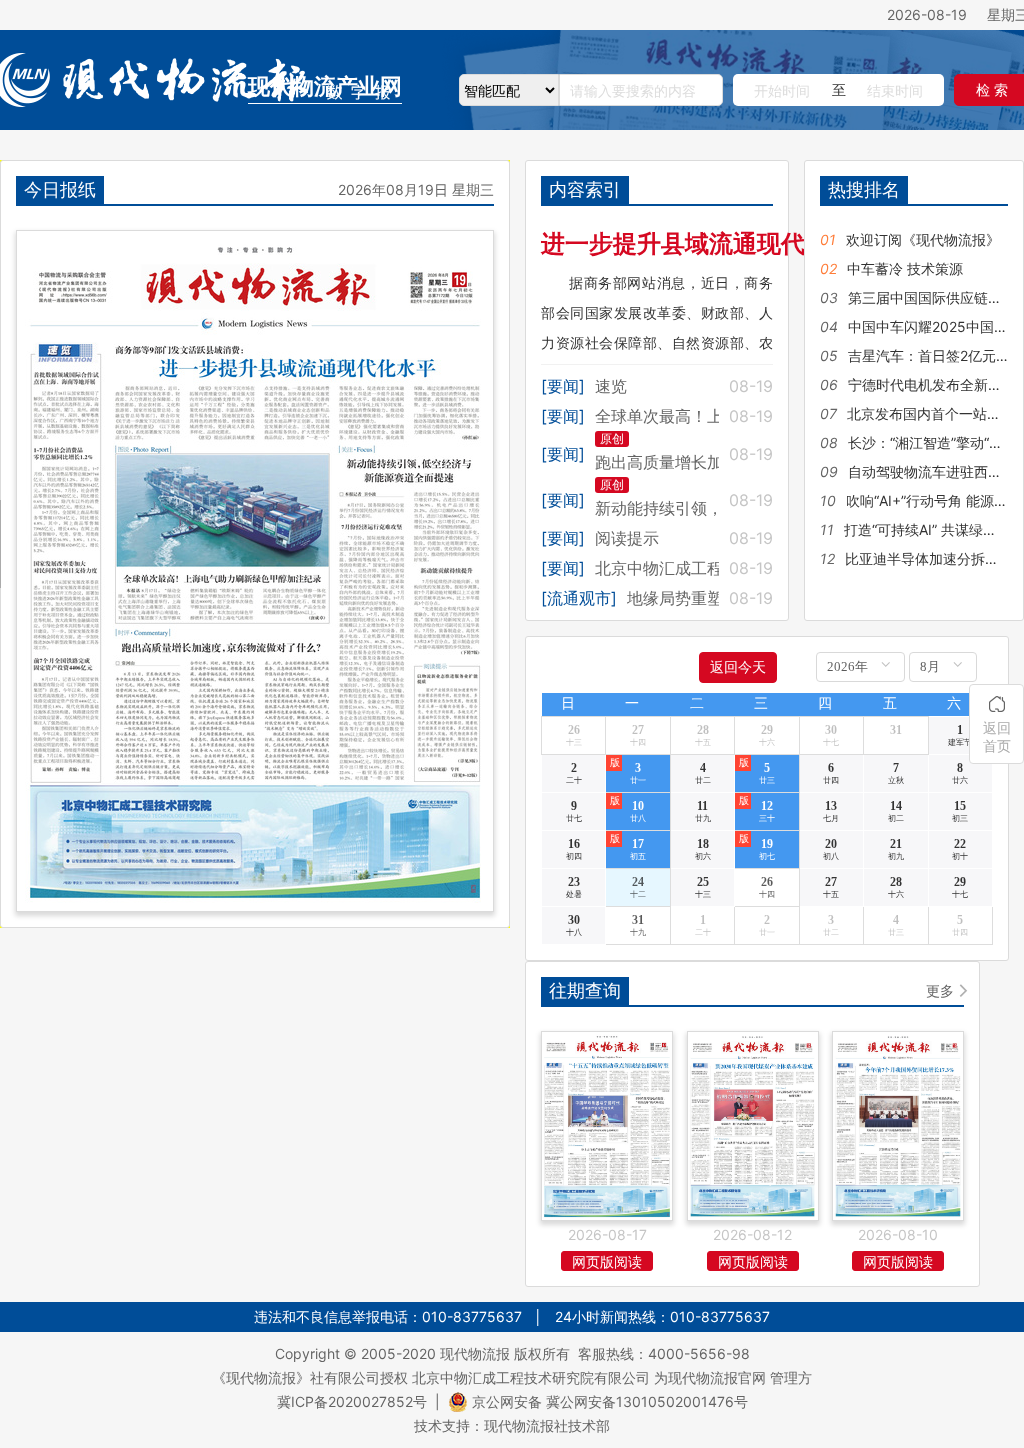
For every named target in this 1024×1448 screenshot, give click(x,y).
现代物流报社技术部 (547, 1425)
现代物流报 (475, 1353)
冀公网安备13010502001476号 (647, 1401)
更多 (940, 990)
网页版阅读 (607, 1261)
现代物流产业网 (325, 86)
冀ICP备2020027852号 (352, 1401)
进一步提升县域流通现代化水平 (709, 243)
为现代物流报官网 (710, 1377)
